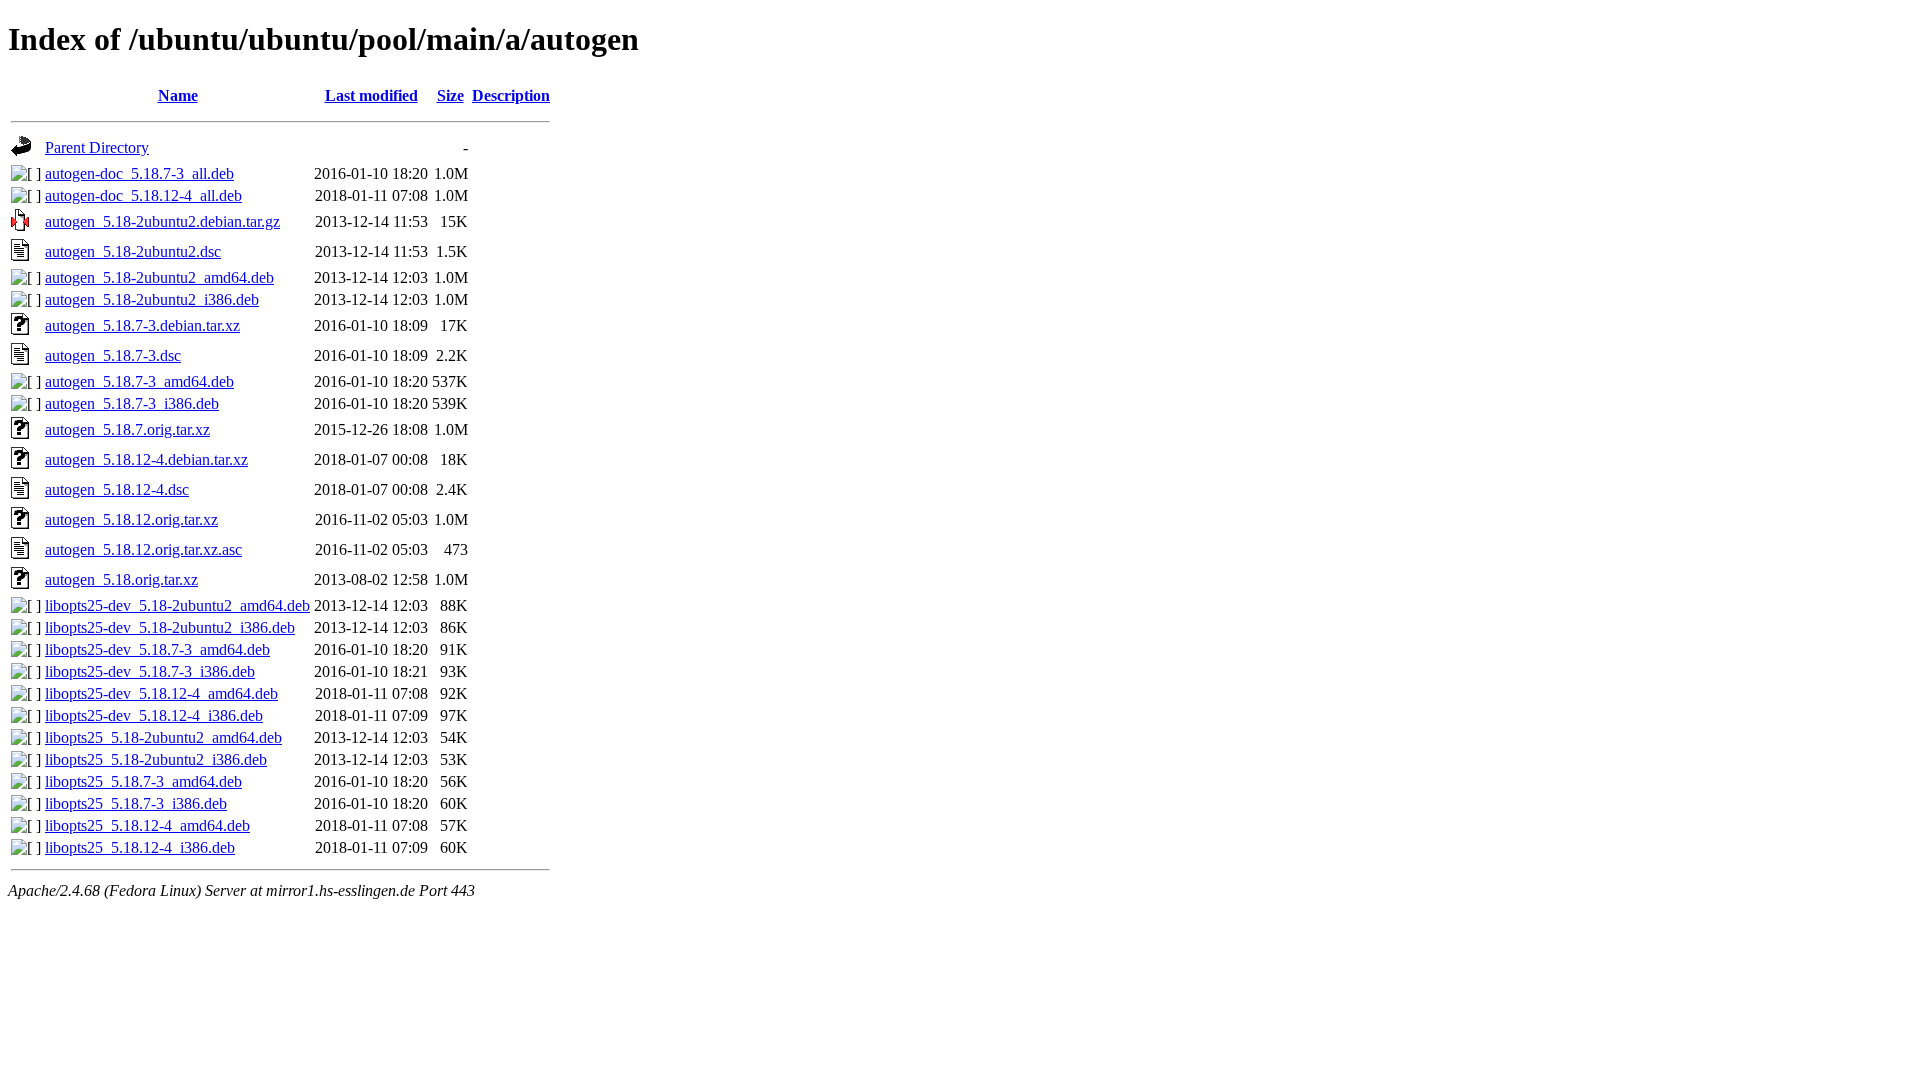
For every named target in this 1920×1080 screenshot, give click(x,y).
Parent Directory (97, 147)
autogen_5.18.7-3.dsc (113, 355)
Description (511, 95)
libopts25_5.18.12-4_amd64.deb (147, 825)
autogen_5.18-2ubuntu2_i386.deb (152, 299)
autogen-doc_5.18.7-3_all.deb (139, 173)
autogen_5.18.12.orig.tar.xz (131, 519)
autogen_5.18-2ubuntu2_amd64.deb (159, 277)
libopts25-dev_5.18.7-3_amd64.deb (157, 649)
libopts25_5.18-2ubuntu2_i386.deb (156, 759)
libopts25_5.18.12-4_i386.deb (140, 847)
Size (450, 95)
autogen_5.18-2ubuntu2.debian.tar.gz (162, 221)
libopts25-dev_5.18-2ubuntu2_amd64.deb (177, 605)
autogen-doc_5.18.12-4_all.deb (143, 195)
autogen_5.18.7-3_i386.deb (132, 403)
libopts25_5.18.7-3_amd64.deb (143, 781)
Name (178, 95)
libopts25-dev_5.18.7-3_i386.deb (150, 671)
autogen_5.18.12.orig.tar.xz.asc (143, 549)
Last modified (371, 95)
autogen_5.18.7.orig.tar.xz (127, 429)
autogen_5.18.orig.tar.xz (121, 579)
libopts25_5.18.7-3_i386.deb (136, 803)
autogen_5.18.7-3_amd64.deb (139, 381)
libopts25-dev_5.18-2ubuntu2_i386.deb (170, 627)
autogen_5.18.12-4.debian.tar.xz (146, 459)
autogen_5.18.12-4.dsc (117, 489)
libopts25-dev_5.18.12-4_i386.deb (154, 715)
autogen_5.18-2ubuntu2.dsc (133, 251)
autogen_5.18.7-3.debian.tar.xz (142, 325)
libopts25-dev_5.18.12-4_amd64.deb (161, 693)
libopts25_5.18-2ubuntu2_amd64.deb (163, 737)
